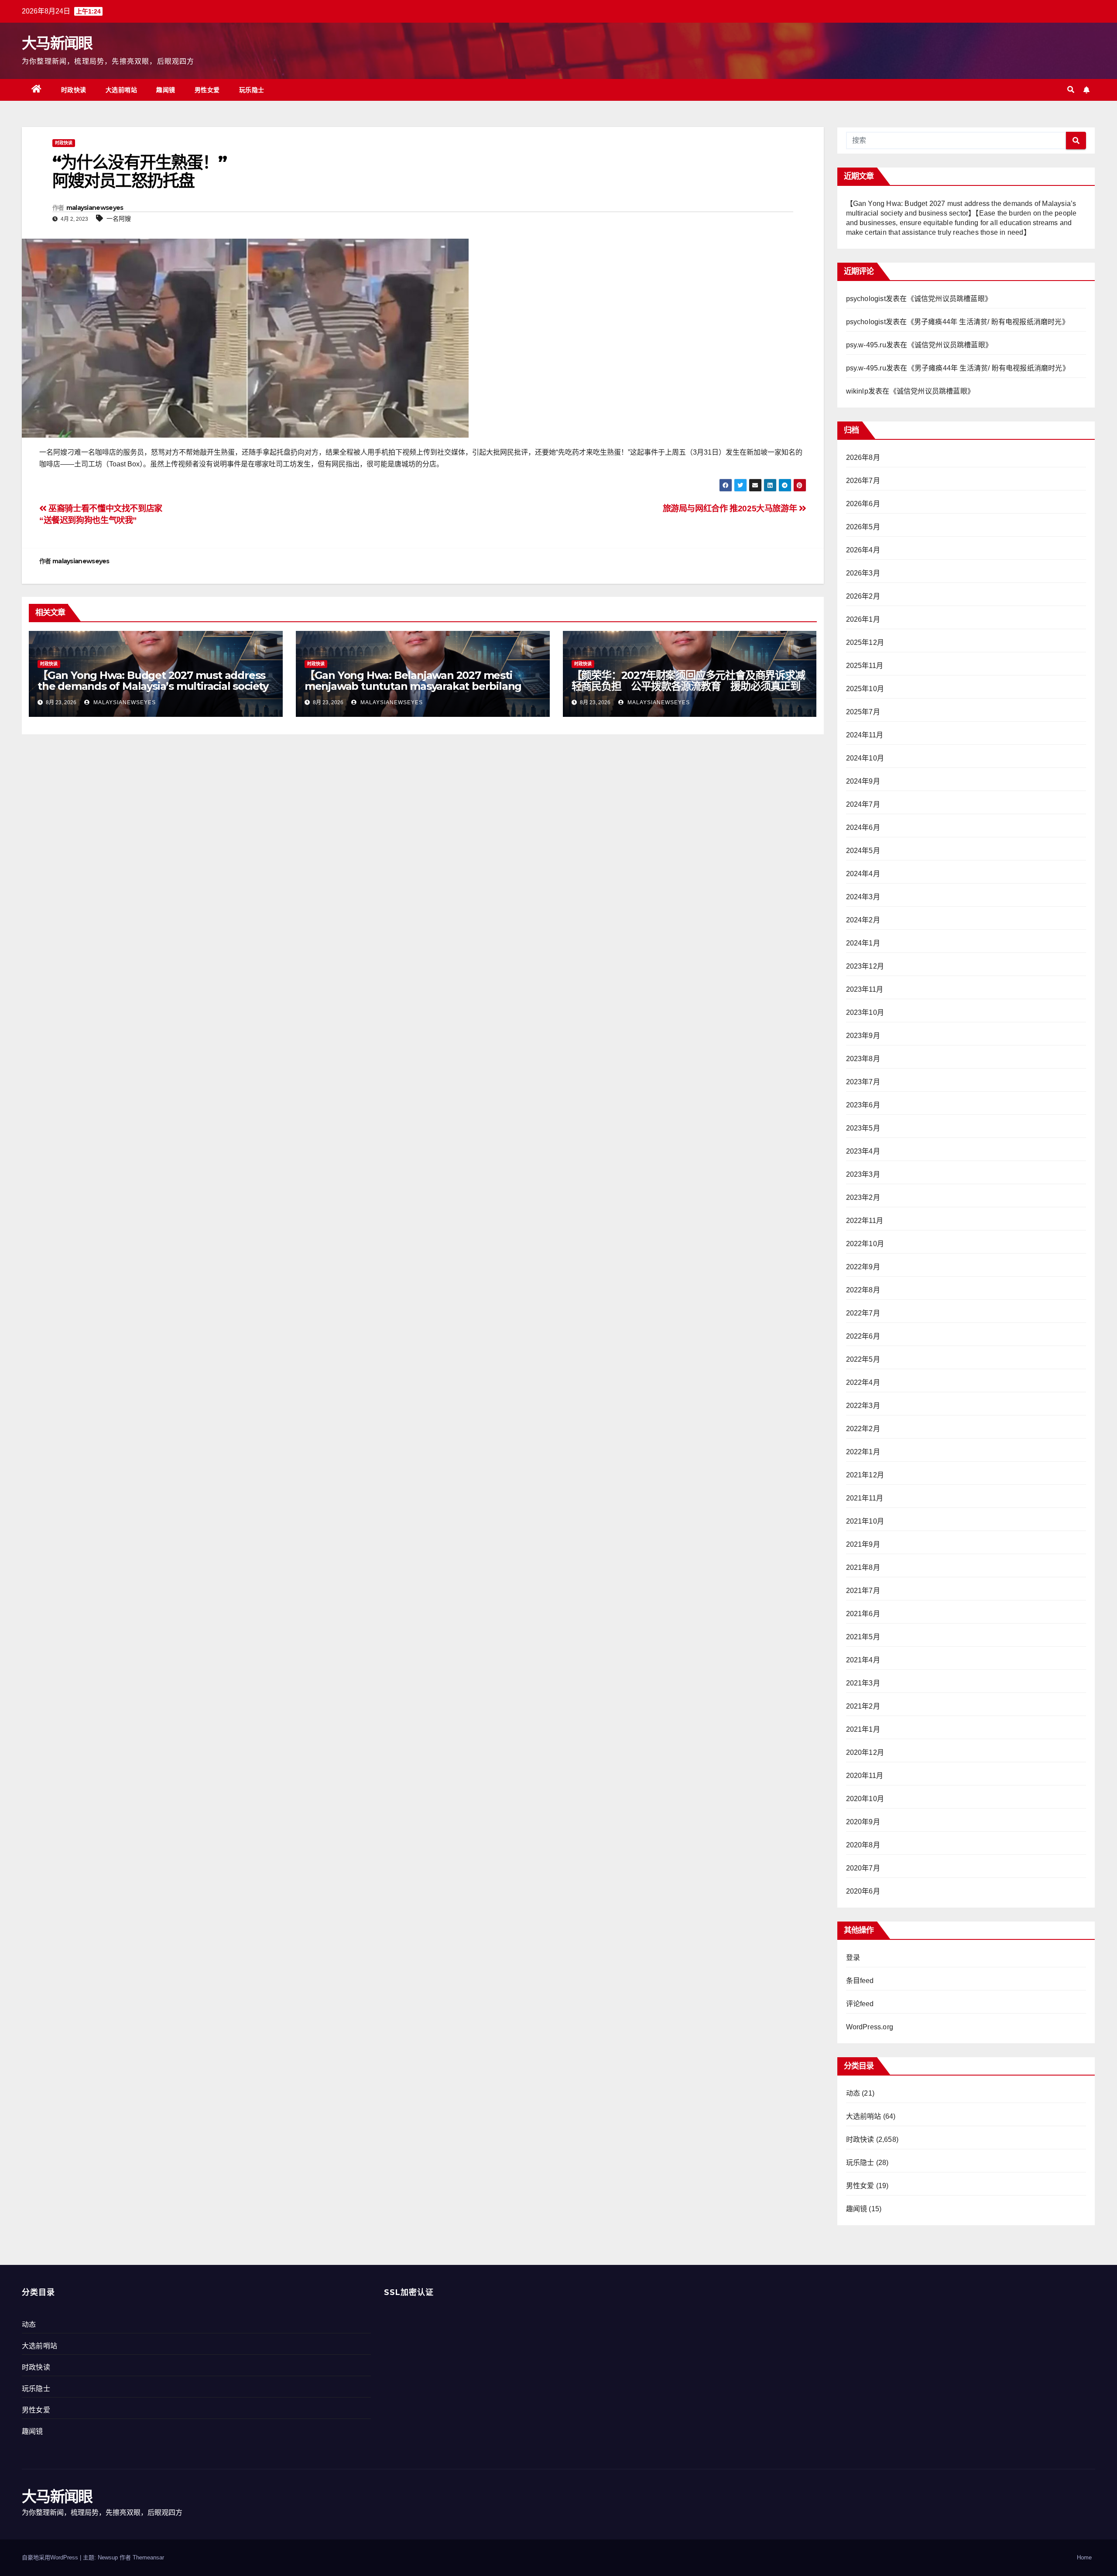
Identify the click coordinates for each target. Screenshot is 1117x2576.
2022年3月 (863, 1406)
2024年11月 (865, 735)
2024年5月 (863, 851)
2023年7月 (863, 1082)
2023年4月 (863, 1151)
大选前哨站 (122, 90)
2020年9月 (863, 1822)
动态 (853, 2093)
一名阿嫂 (119, 219)
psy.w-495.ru (866, 345)
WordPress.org (870, 2027)
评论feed (860, 2004)
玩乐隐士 (252, 90)
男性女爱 (207, 90)
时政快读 (74, 90)
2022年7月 (863, 1313)
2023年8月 (863, 1059)
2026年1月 (863, 619)
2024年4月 (863, 874)
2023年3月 (863, 1174)
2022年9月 (863, 1267)
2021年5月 (863, 1637)
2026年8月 (863, 457)
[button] (1071, 90)
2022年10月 (865, 1244)
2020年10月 (865, 1799)
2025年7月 (863, 712)
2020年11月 (865, 1776)
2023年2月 (863, 1197)
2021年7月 (863, 1591)
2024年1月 (863, 943)
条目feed (860, 1981)
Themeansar (148, 2557)
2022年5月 (863, 1359)
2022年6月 (863, 1336)
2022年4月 (863, 1382)
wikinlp (857, 391)
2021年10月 (865, 1521)
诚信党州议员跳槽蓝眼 (949, 299)
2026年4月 (863, 550)
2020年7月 (863, 1868)
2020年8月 (863, 1845)
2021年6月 (863, 1614)
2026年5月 (863, 527)
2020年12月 (865, 1752)
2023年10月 (865, 1012)
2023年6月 (863, 1105)
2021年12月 (865, 1475)
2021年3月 (863, 1683)
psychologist (866, 299)
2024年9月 (863, 781)
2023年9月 (863, 1036)
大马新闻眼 (57, 43)
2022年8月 (863, 1290)
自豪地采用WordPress (51, 2557)
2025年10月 (865, 689)
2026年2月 (863, 596)
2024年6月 (863, 827)
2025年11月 (865, 666)
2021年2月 (863, 1706)
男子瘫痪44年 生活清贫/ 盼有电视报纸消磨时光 (988, 322)
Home (1084, 2557)
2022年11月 (865, 1221)
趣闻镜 (166, 90)
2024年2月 (863, 920)
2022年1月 (863, 1452)
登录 (853, 1958)
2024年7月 (863, 804)
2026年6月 (863, 504)
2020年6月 (863, 1891)
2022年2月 (863, 1429)
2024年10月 (865, 758)
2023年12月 (865, 966)
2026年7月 (863, 481)
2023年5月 (863, 1128)
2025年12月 (865, 642)
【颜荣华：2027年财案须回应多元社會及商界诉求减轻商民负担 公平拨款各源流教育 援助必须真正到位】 (688, 686)
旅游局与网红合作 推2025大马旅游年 (731, 509)
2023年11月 (865, 989)
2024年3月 (863, 897)
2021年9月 (863, 1544)
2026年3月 (863, 573)
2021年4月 (863, 1660)
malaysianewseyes (95, 208)
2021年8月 (863, 1567)
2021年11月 (865, 1498)
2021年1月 (863, 1729)
